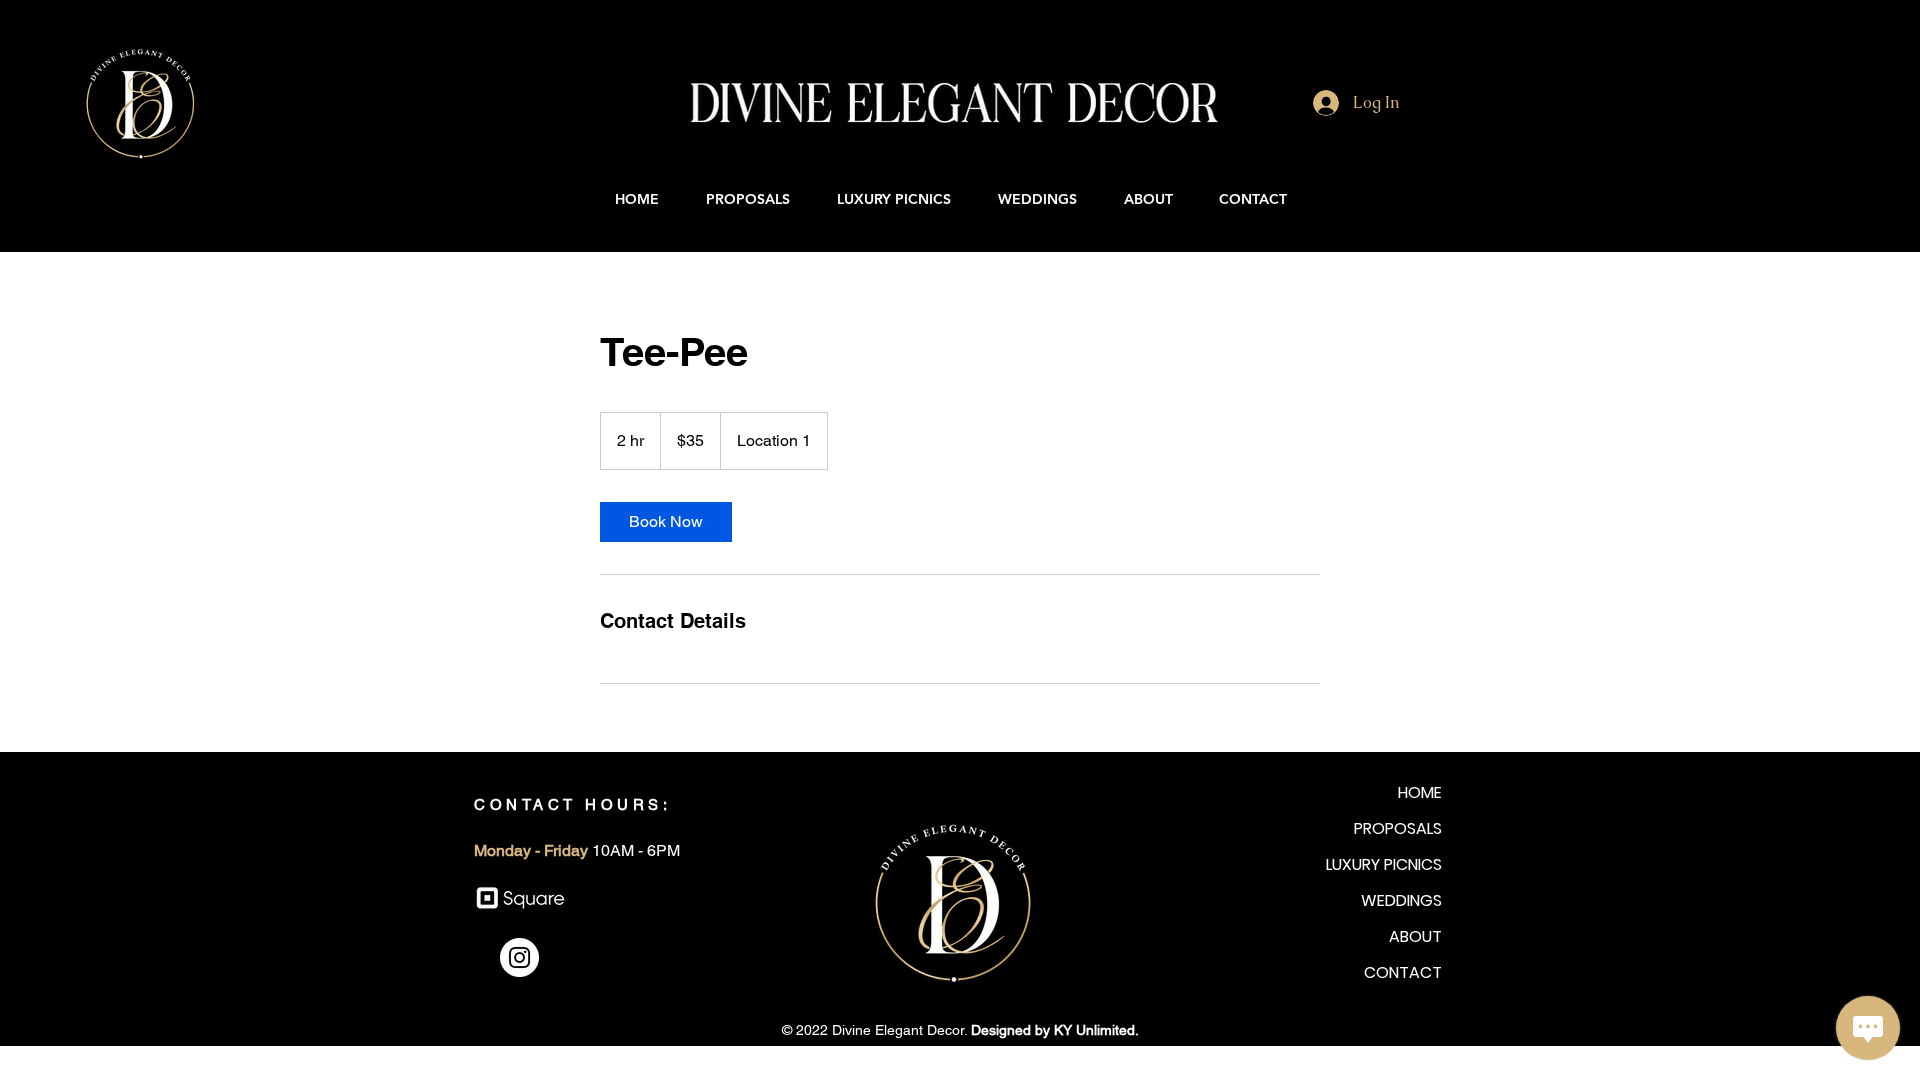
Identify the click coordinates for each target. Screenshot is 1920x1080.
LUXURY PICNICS (1384, 864)
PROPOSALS (1398, 828)
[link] (666, 522)
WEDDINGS (1401, 900)
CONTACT (1403, 972)
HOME (1420, 792)
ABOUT (1415, 936)
